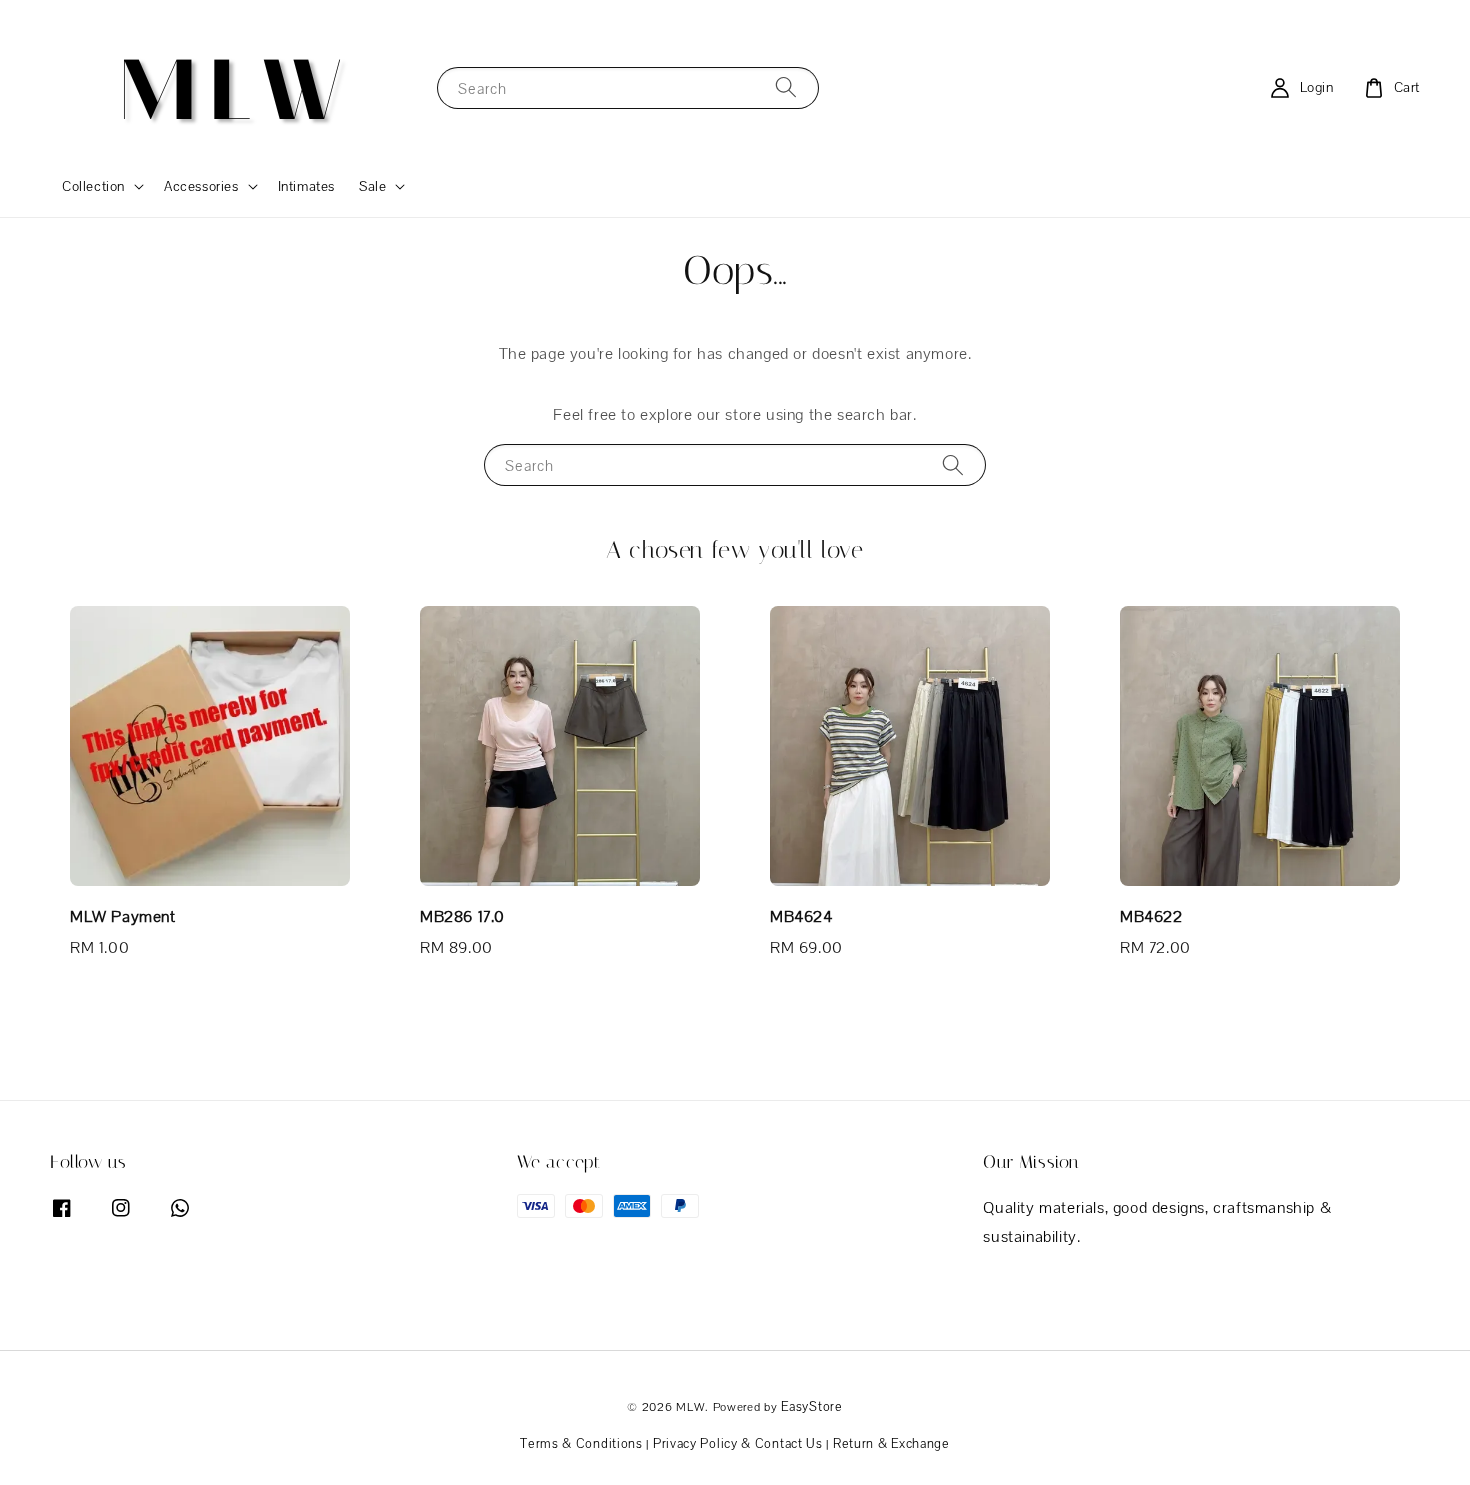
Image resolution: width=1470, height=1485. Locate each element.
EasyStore (811, 1406)
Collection (93, 186)
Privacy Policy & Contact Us (738, 1443)
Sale (372, 186)
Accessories (201, 186)
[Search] (786, 87)
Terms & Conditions (581, 1443)
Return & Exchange (891, 1443)
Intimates (306, 186)
